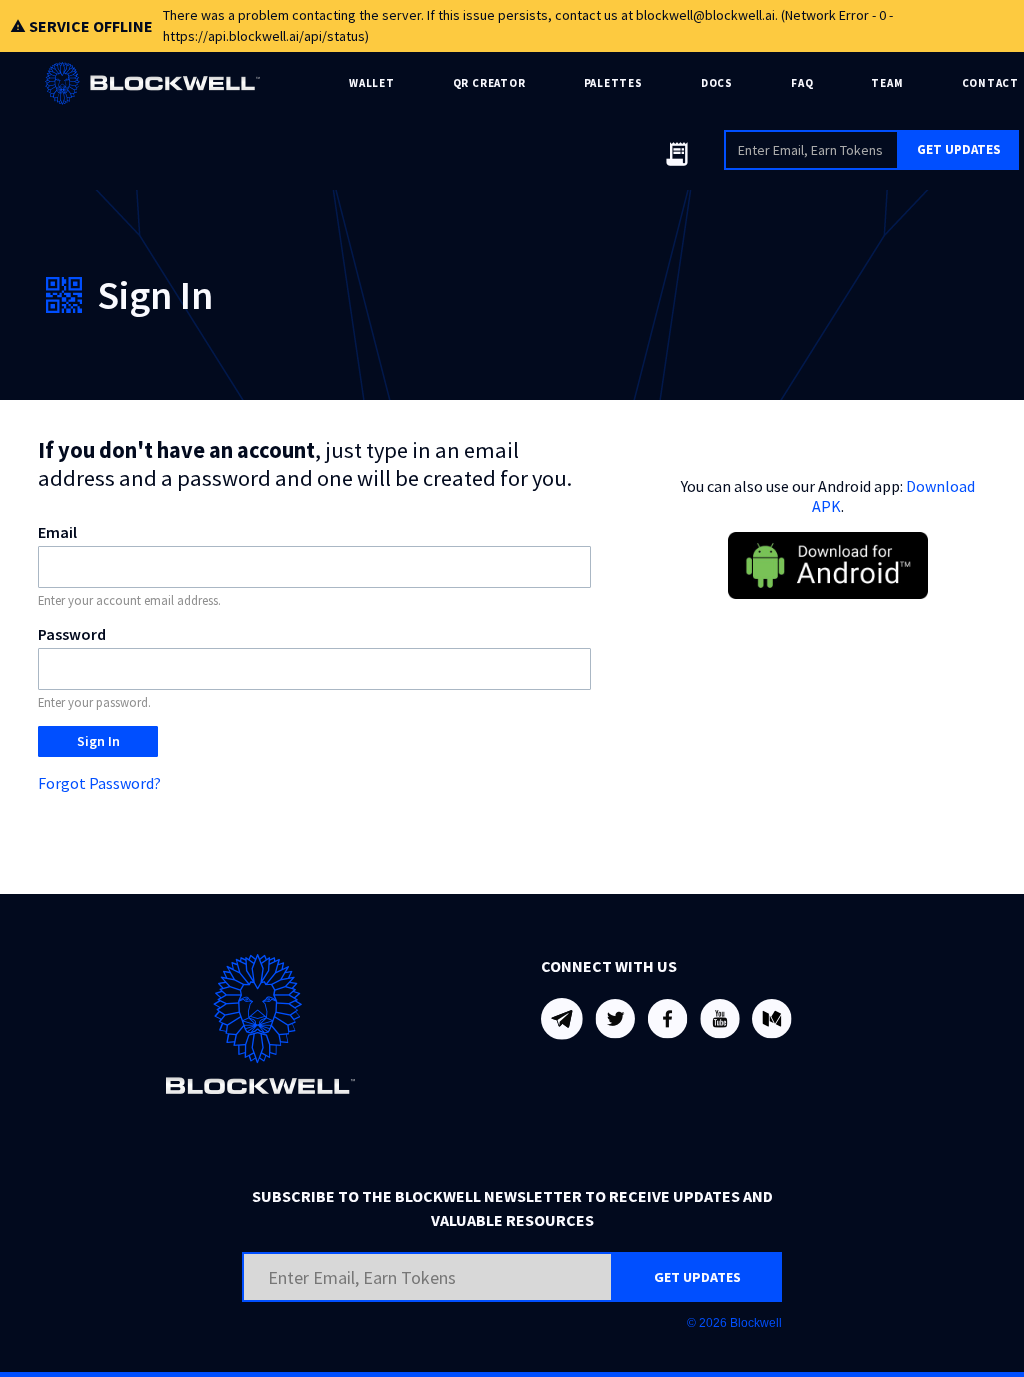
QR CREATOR (489, 83)
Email (57, 532)
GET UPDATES (959, 149)
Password (72, 634)
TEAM (887, 83)
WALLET (372, 83)
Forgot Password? (99, 783)
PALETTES (613, 83)
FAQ (802, 83)
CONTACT (990, 83)
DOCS (717, 83)
